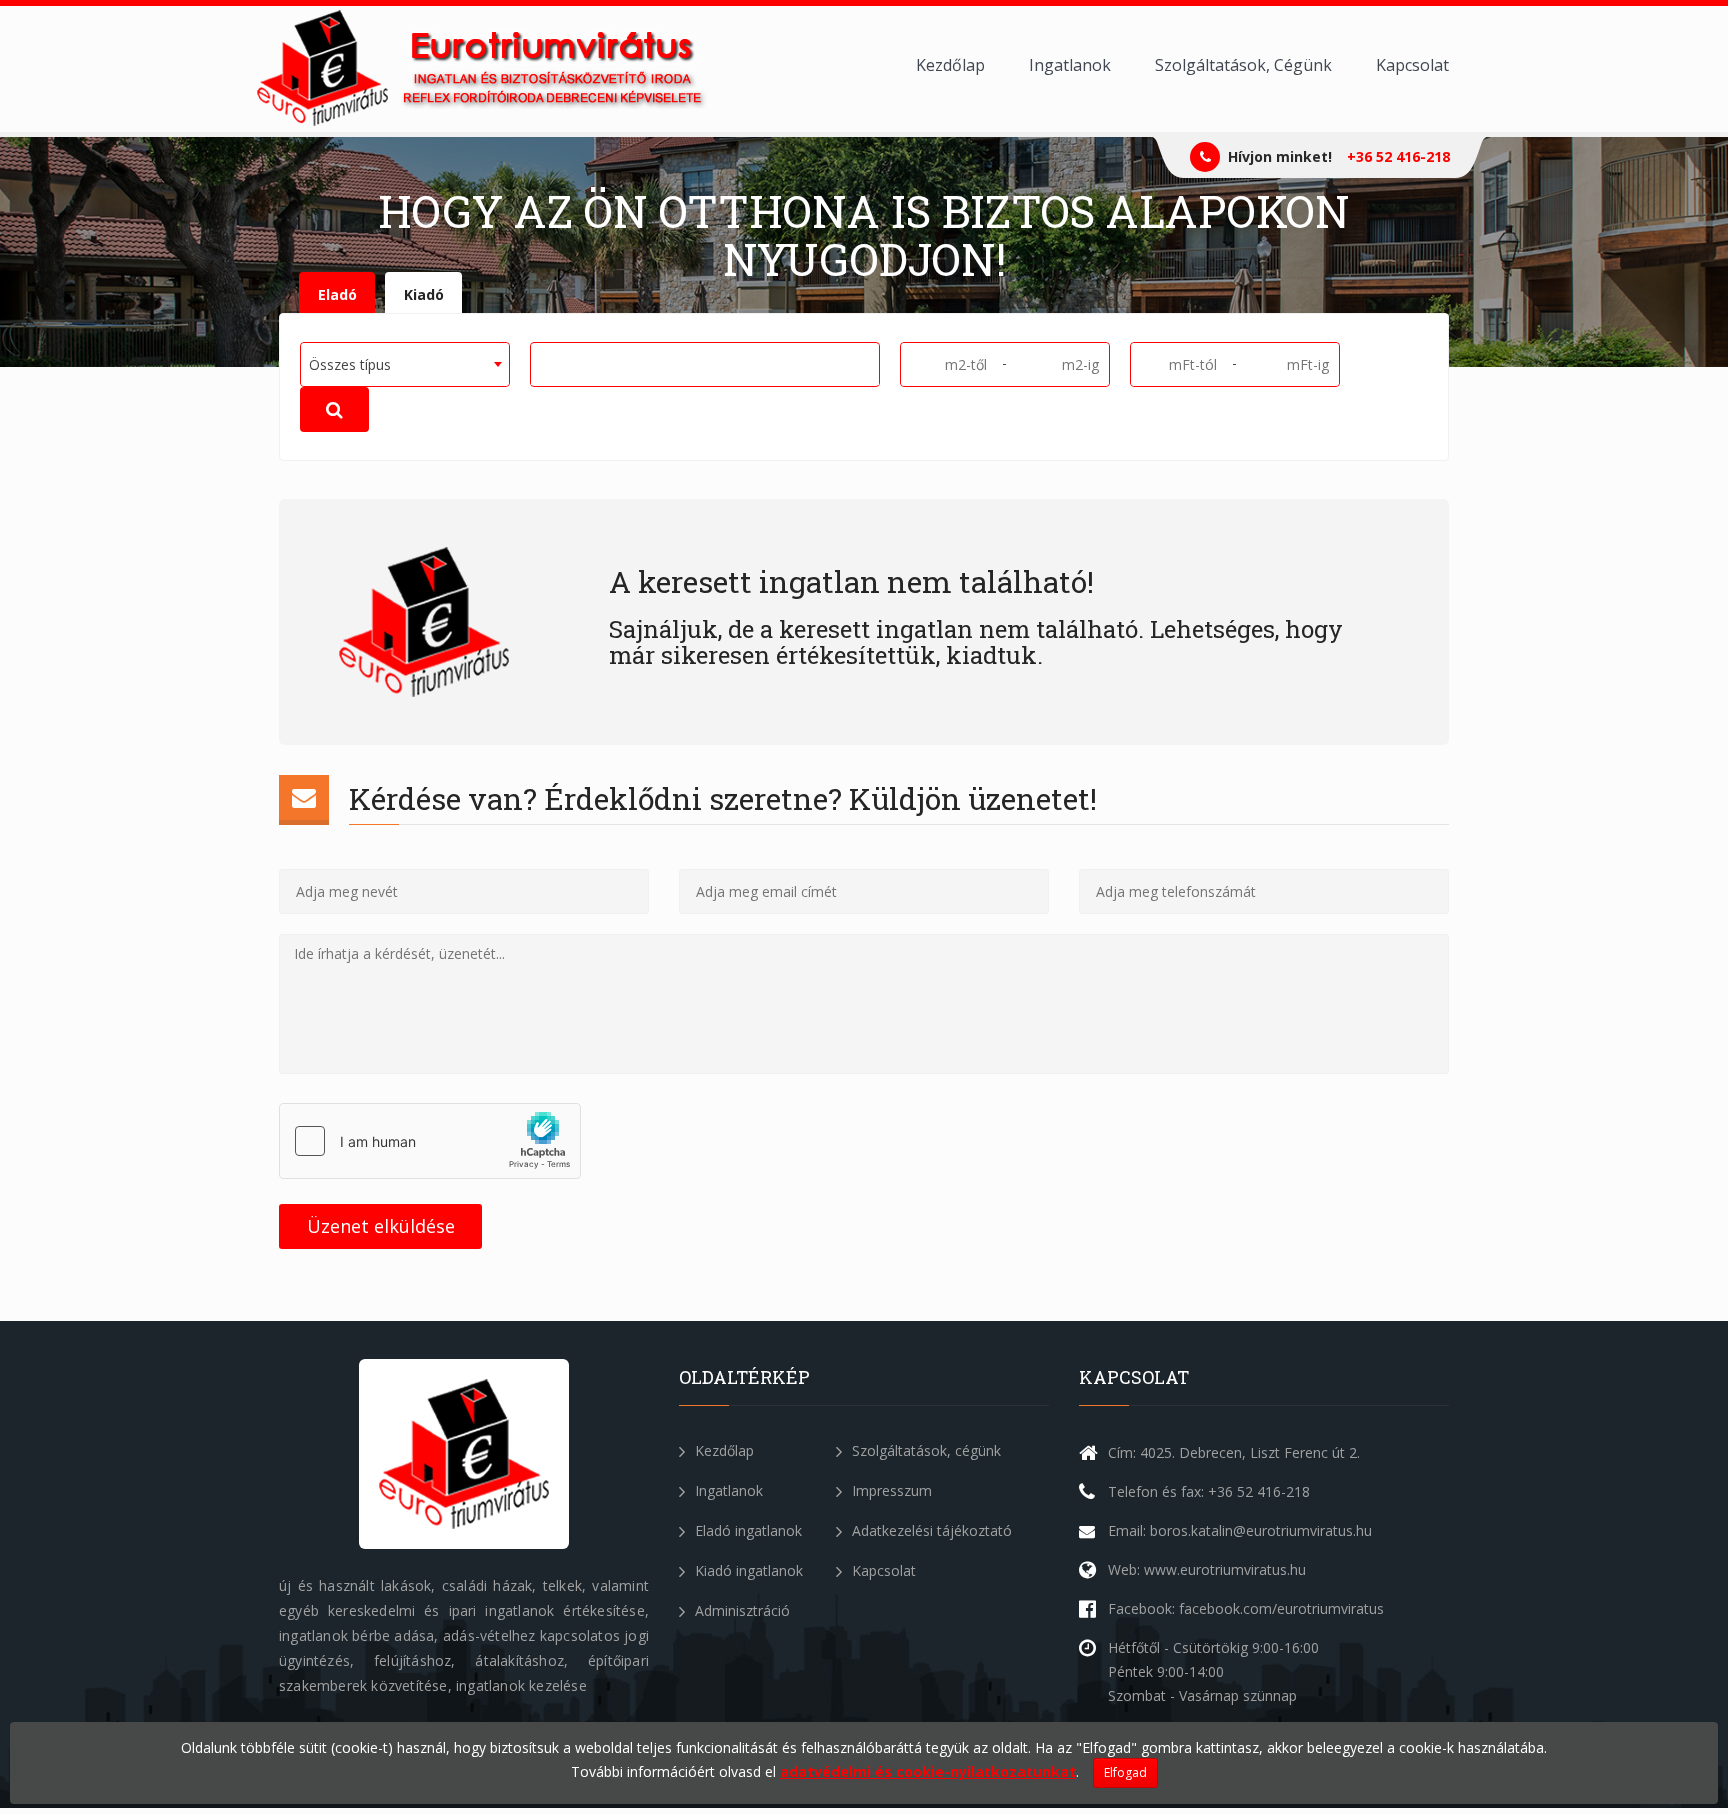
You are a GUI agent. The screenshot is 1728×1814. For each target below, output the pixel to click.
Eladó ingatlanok (746, 1530)
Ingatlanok (1070, 65)
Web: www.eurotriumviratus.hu (1207, 1569)
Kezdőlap (950, 65)
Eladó (337, 294)
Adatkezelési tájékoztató (930, 1530)
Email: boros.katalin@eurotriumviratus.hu (1240, 1530)
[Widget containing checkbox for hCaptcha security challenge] (430, 1141)
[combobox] (405, 364)
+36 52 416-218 (1398, 156)
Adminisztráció (740, 1610)
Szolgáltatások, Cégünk (1243, 65)
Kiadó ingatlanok (747, 1570)
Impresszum (890, 1490)
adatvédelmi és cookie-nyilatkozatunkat (928, 1771)
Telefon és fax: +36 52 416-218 (1209, 1491)
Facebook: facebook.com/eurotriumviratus (1246, 1608)
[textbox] (543, 363)
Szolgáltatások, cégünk (924, 1450)
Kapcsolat (1412, 65)
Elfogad (1125, 1772)
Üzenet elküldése (381, 1226)
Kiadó (424, 294)
